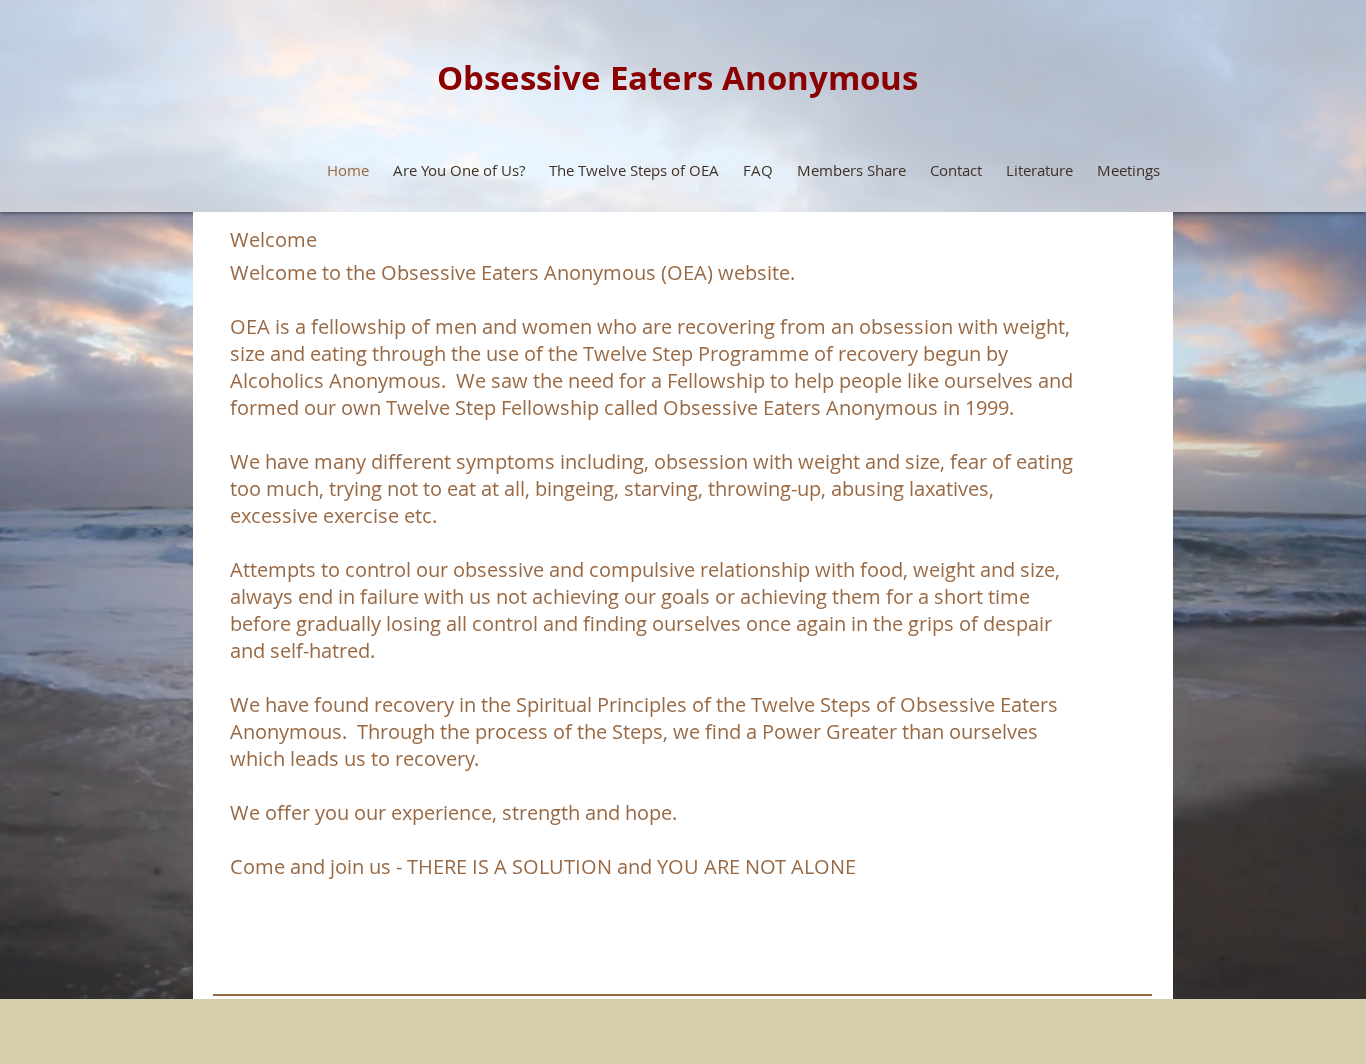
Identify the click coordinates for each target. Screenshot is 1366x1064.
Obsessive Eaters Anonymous (677, 77)
